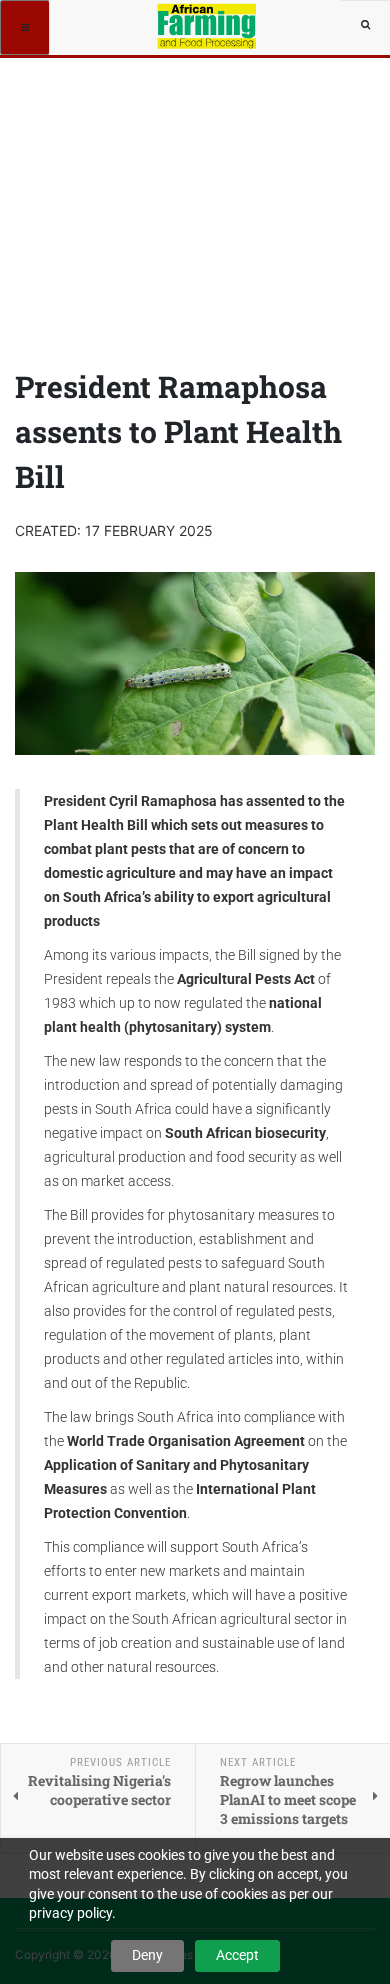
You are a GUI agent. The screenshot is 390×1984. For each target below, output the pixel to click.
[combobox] (365, 25)
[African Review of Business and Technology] (208, 25)
